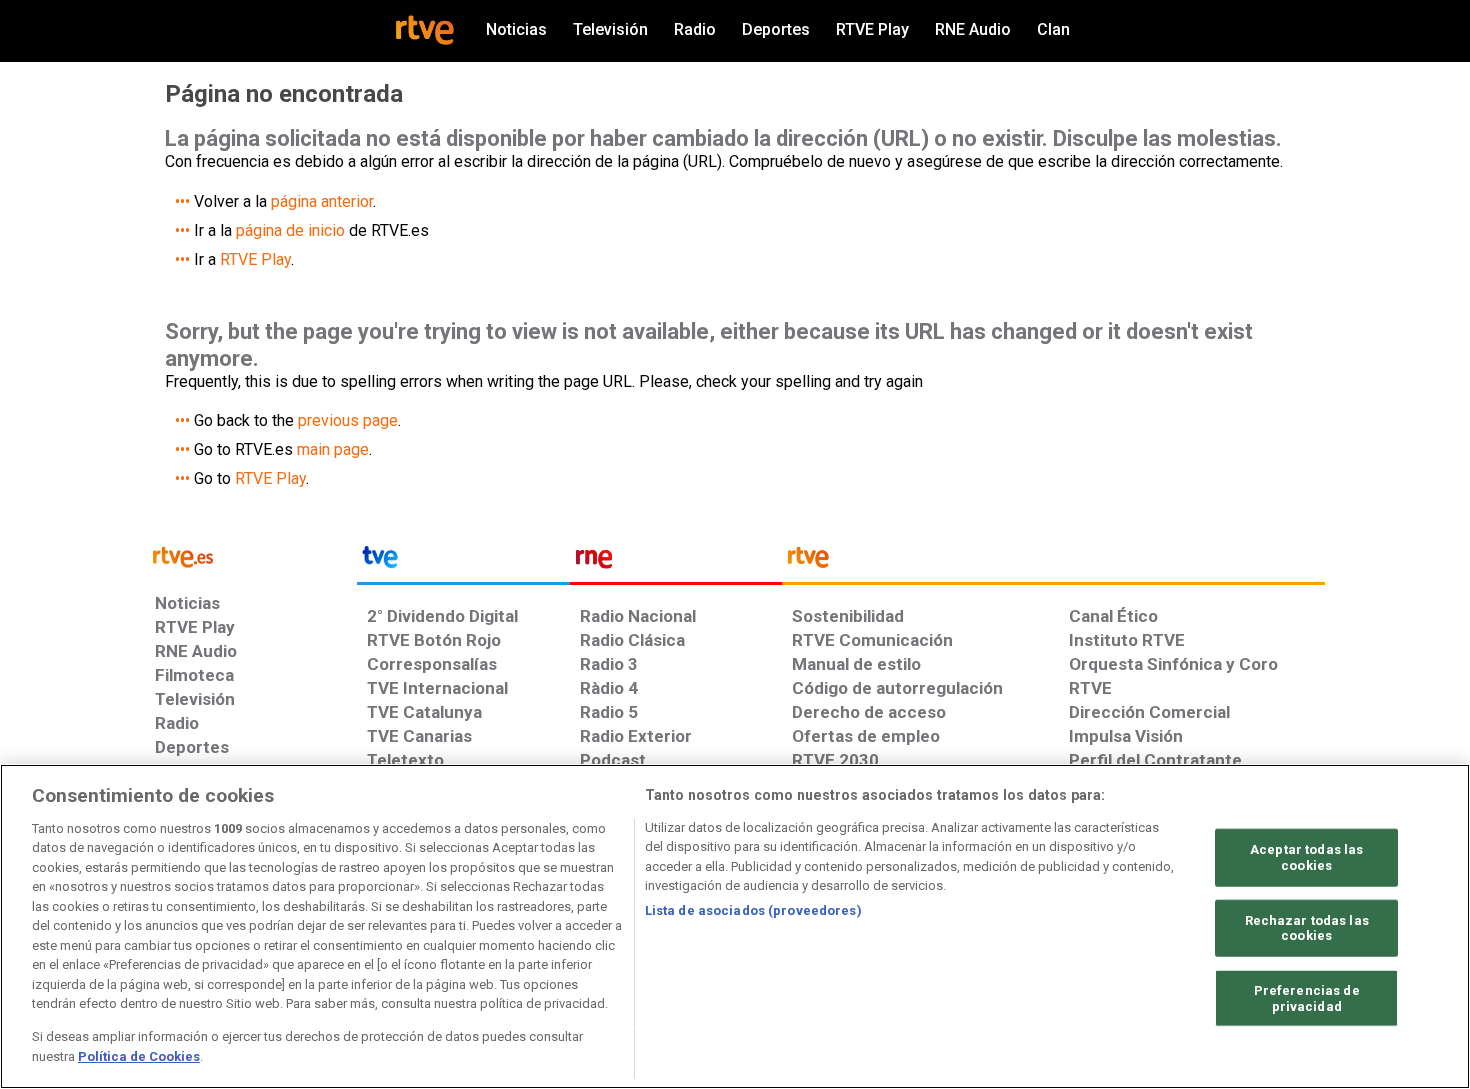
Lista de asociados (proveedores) (753, 910)
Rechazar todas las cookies (1307, 927)
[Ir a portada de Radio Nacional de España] (676, 562)
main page (333, 449)
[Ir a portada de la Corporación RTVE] (1053, 562)
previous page (348, 420)
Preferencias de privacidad (1307, 998)
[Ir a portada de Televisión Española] (463, 562)
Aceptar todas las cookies (1306, 857)
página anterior (322, 201)
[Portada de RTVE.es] (425, 30)
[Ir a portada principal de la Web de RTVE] (251, 555)
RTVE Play (255, 259)
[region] (735, 926)
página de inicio (290, 230)
